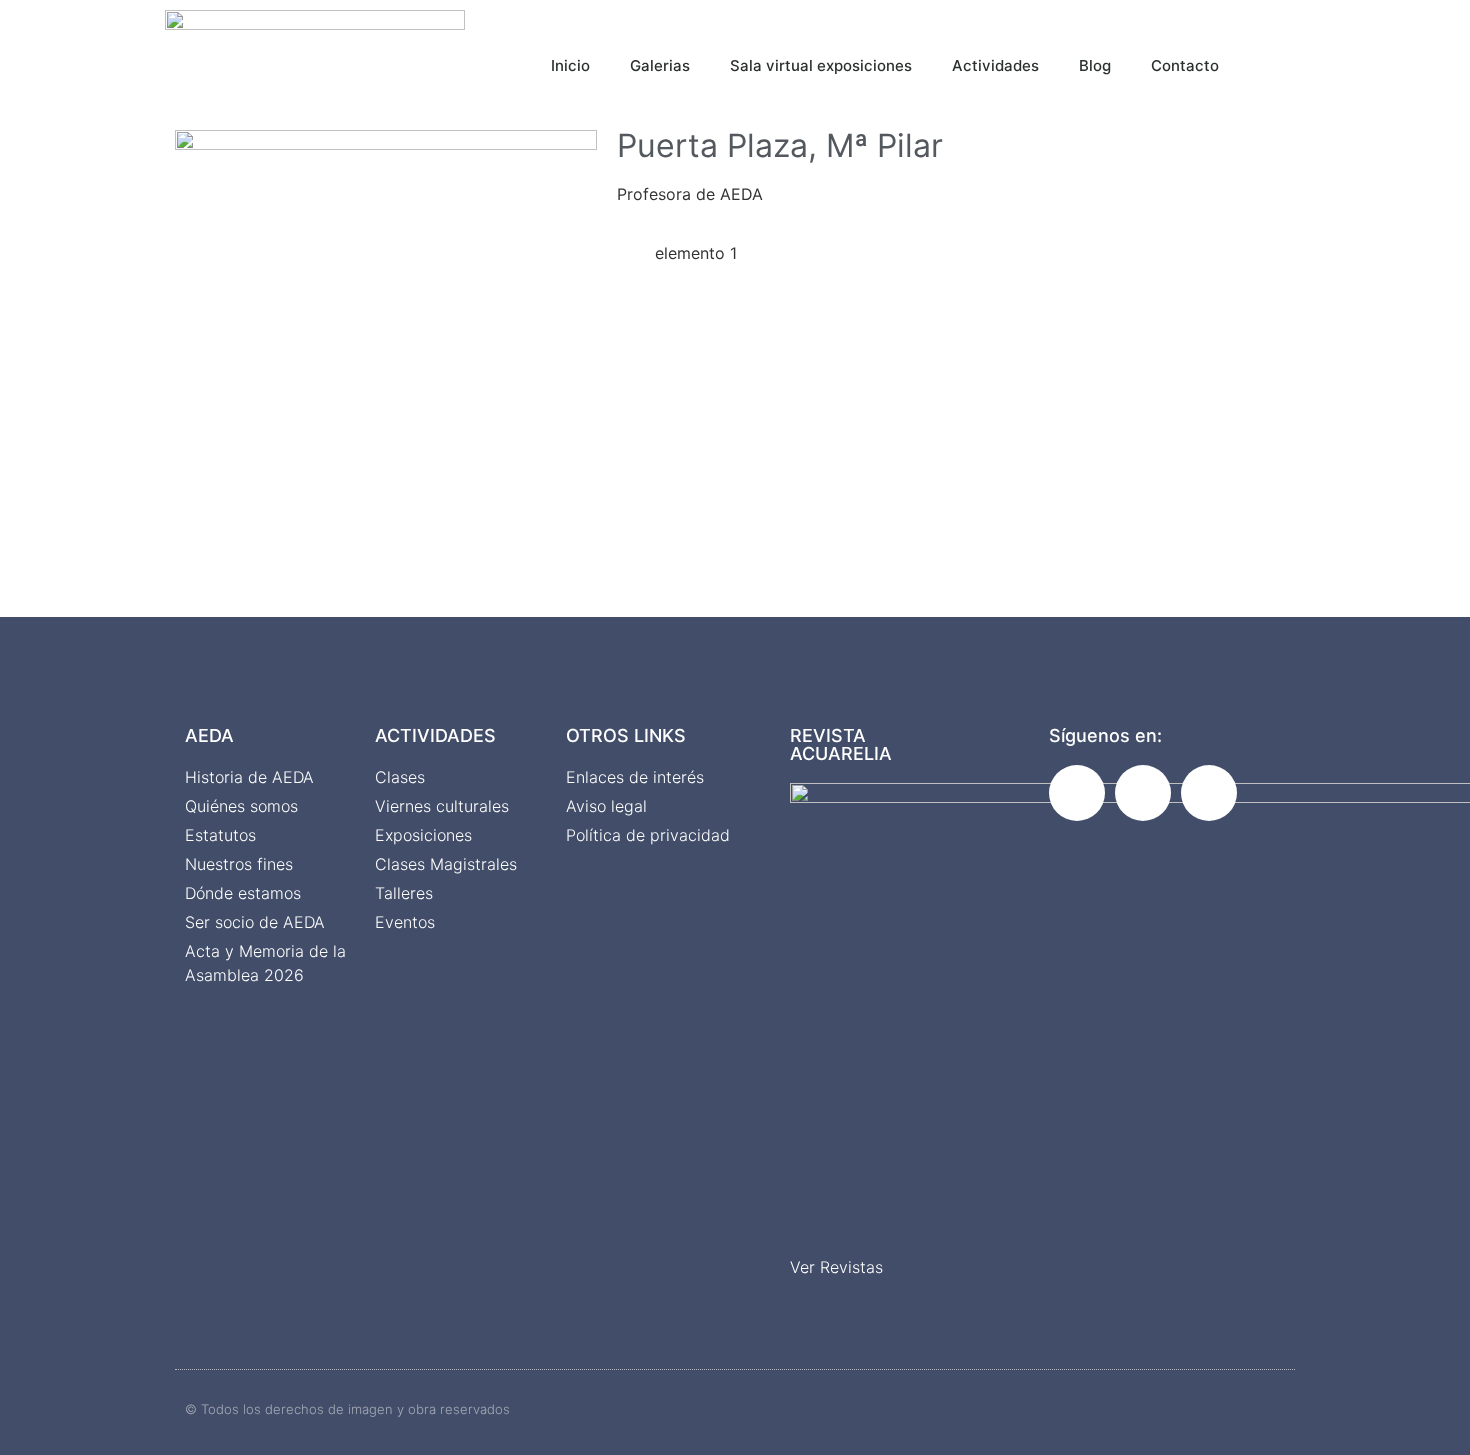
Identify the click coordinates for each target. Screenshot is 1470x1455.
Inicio (570, 65)
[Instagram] (1143, 793)
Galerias (660, 65)
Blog (1095, 65)
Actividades (995, 65)
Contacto (1185, 65)
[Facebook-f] (1077, 793)
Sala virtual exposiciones (821, 65)
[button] (1301, 60)
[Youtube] (1209, 793)
